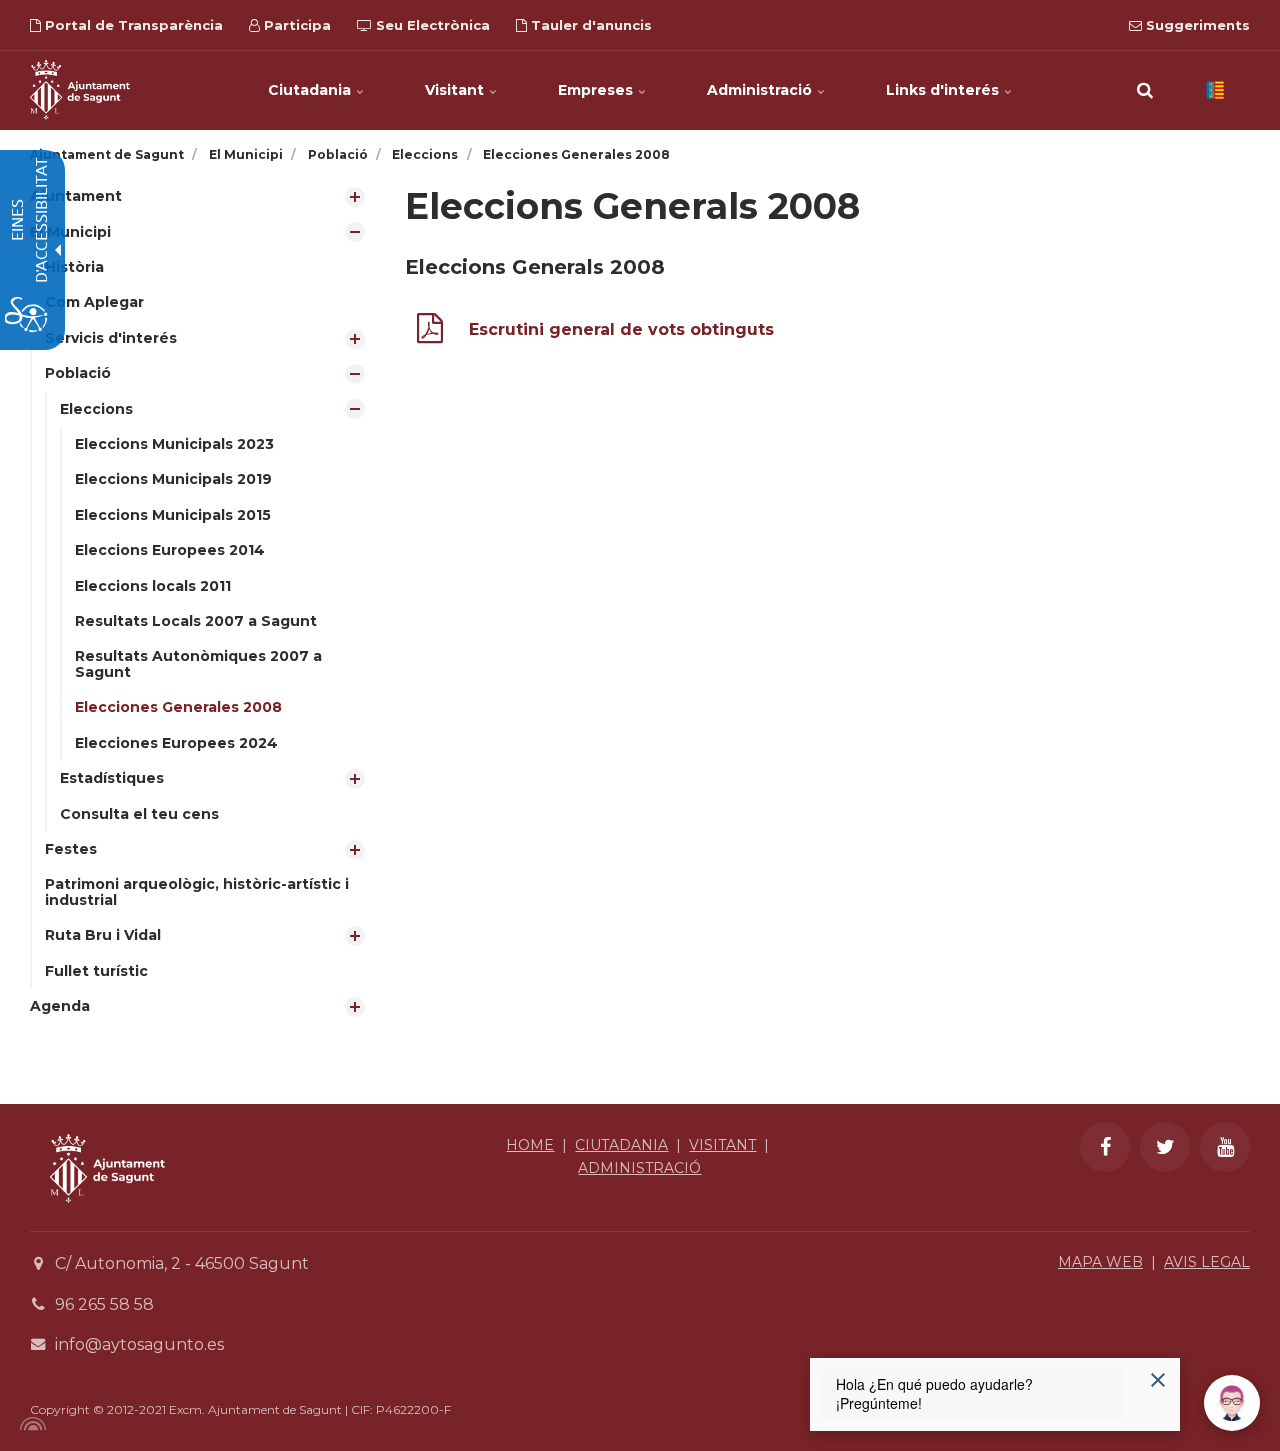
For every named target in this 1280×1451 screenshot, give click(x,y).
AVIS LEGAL (1207, 1262)
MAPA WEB (1100, 1262)
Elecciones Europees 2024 (176, 743)
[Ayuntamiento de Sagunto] (107, 1217)
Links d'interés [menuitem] (944, 90)
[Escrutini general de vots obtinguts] (430, 332)
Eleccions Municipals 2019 (173, 479)
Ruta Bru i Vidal (103, 935)
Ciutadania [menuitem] (311, 90)
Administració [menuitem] (761, 90)
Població (78, 373)
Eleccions (96, 409)
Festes (71, 849)
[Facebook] (1105, 1147)
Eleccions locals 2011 (153, 586)
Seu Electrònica (431, 25)
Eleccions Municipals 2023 (174, 444)
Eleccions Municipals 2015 (173, 515)
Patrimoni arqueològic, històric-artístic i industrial (197, 891)
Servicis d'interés (111, 338)
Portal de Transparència (132, 25)
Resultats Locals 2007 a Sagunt (196, 621)
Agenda (60, 1006)
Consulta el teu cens (139, 814)
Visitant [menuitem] (456, 90)
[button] (1145, 90)
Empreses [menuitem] (597, 90)
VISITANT (722, 1145)
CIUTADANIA (621, 1145)
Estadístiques (112, 778)
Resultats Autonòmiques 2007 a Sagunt (198, 663)
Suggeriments (1196, 25)
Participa (295, 25)
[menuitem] (202, 196)
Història (74, 267)
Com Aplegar (94, 302)
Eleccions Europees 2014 (170, 550)
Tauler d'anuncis (589, 25)
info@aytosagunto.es (139, 1344)
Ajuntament (76, 196)
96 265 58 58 (104, 1304)
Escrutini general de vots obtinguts (621, 329)
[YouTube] (1225, 1147)
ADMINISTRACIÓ (639, 1168)
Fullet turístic (96, 971)
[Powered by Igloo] (30, 1424)
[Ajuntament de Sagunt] (80, 90)
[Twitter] (1165, 1147)
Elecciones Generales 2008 (178, 707)
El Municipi (70, 232)
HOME (530, 1145)
